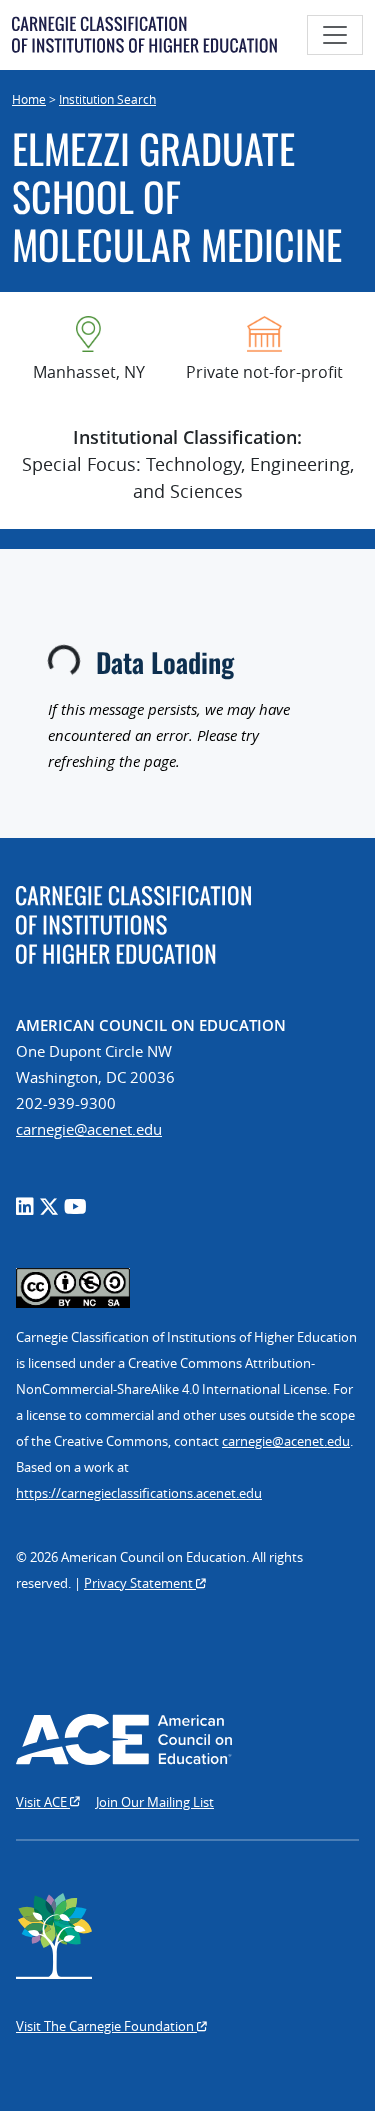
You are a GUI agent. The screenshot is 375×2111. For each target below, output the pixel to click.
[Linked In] (25, 1206)
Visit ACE (43, 1802)
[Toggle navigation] (335, 35)
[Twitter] (49, 1206)
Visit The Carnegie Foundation (106, 2026)
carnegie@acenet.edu (89, 1129)
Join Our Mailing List (155, 1802)
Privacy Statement (140, 1583)
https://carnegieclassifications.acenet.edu (139, 1493)
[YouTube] (75, 1206)
